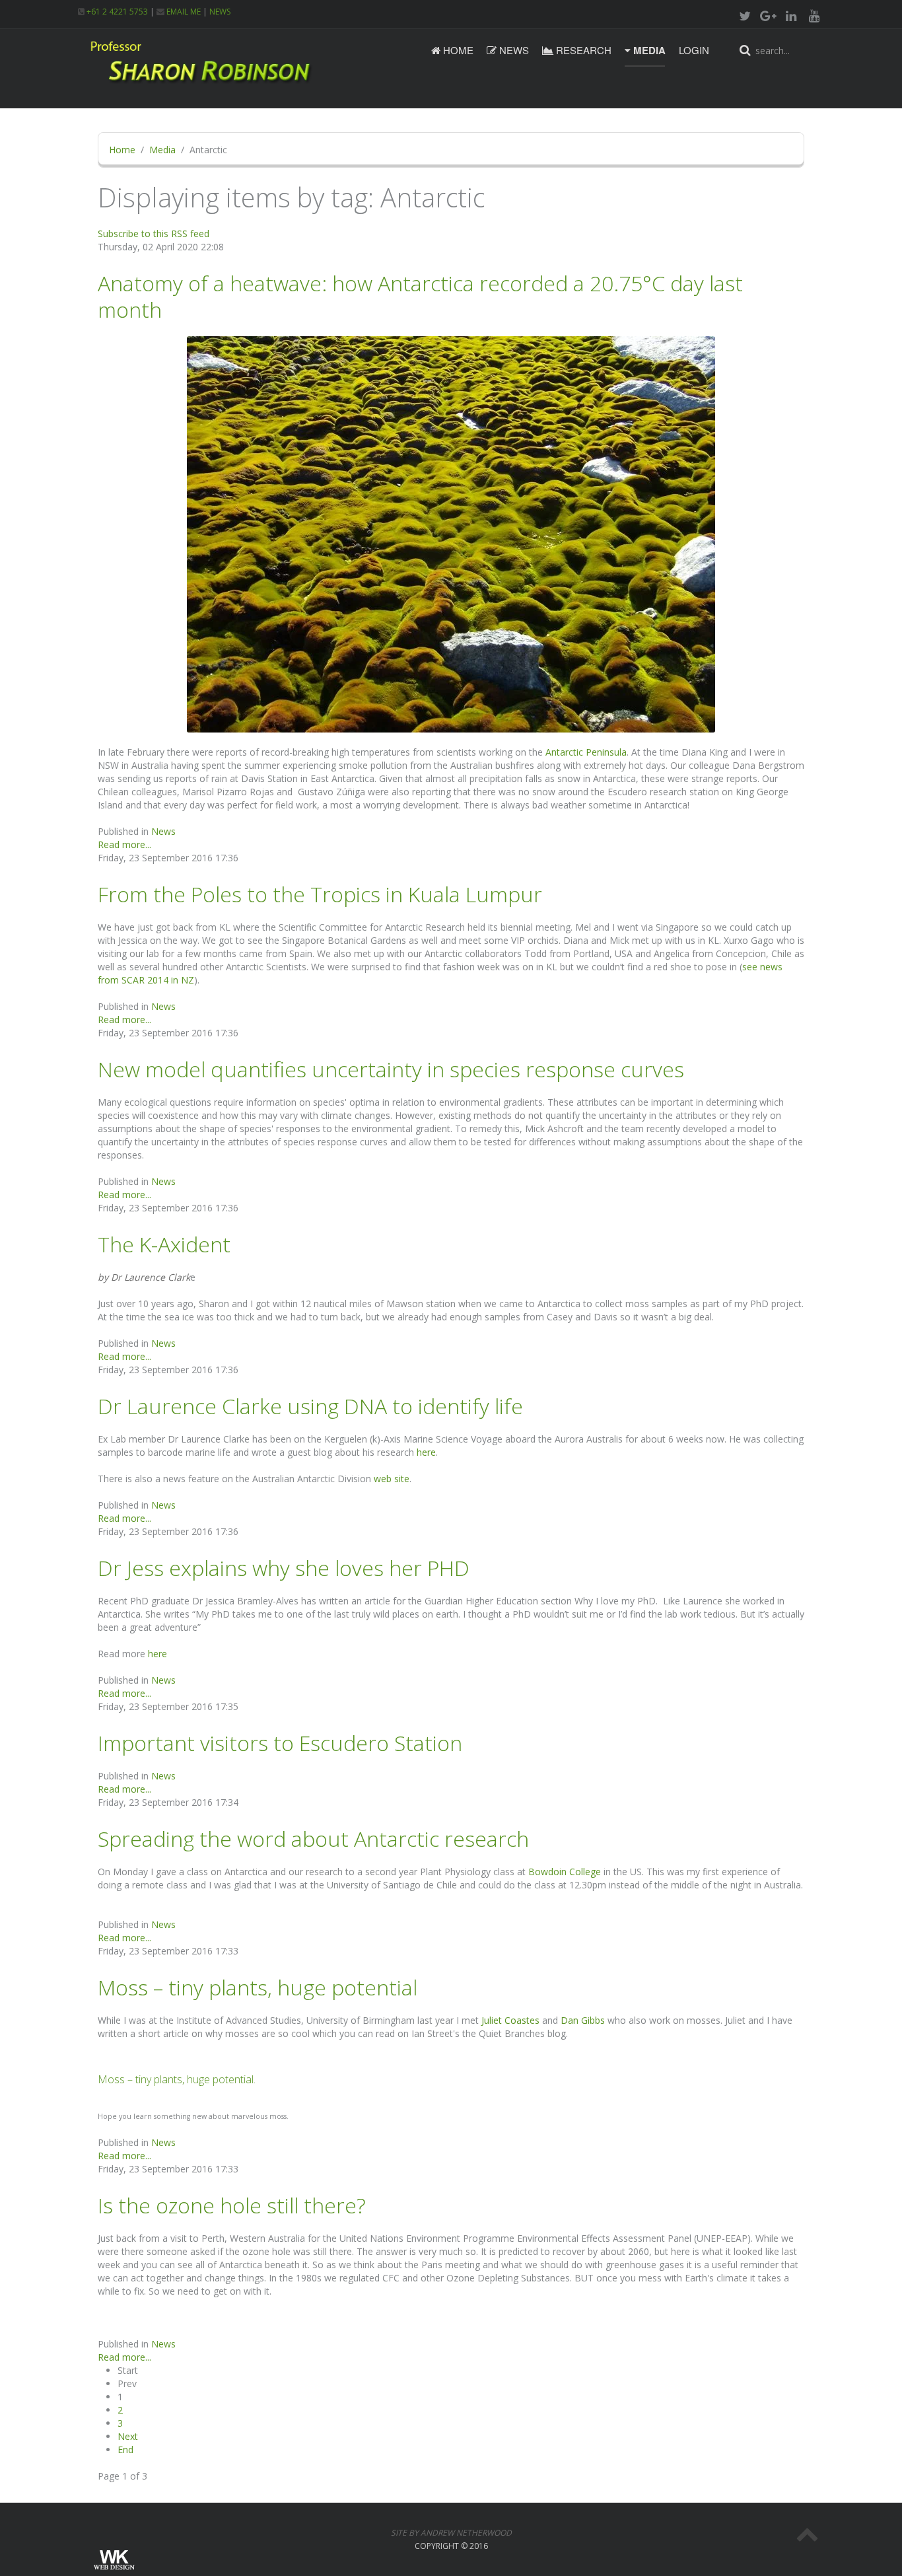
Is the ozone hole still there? (232, 2205)
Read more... (124, 844)
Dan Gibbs (583, 2020)
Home (457, 50)
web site (392, 1479)
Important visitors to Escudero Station (280, 1743)
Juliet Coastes (510, 2020)
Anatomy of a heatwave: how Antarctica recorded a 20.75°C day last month (420, 296)
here (426, 1452)
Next (128, 2436)
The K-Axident (164, 1244)
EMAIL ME (183, 12)
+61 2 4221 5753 (116, 12)
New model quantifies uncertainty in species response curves (391, 1069)
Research (582, 50)
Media (648, 50)
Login (694, 50)
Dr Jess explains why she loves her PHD (284, 1568)
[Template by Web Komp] (113, 2561)
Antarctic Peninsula (586, 752)
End (125, 2450)
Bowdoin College (565, 1872)
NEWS (220, 12)
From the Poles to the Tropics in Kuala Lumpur (320, 894)
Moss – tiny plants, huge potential (258, 1987)
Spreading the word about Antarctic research (313, 1839)
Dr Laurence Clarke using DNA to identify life (310, 1406)
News (513, 50)
